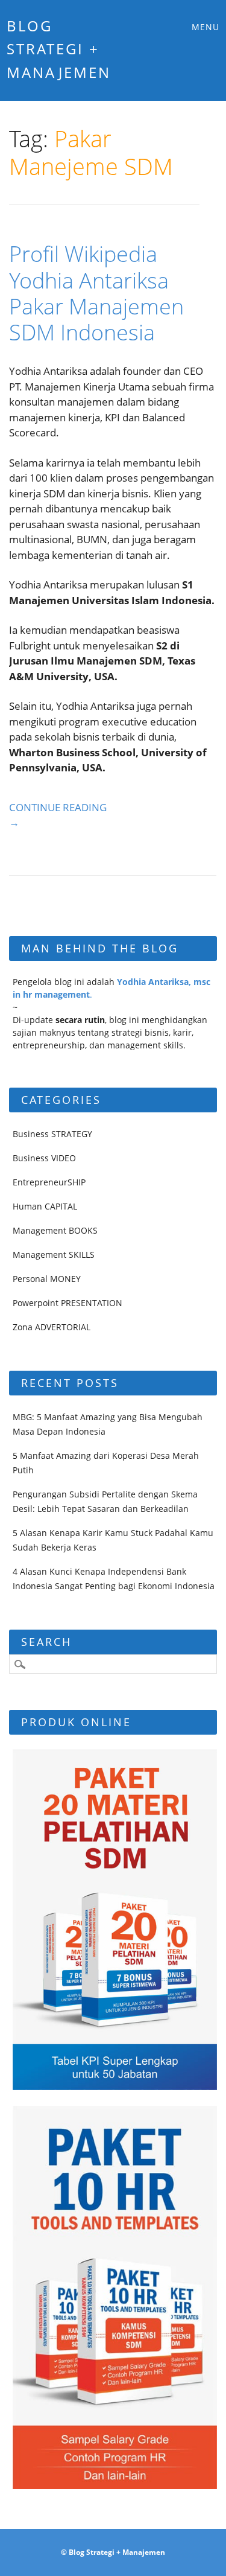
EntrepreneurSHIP (49, 1182)
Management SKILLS (54, 1255)
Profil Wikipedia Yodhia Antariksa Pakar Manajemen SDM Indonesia (96, 293)
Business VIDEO (44, 1158)
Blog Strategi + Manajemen (59, 49)
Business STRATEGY (52, 1134)
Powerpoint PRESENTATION (67, 1303)
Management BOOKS (55, 1230)
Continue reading (58, 815)
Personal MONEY (47, 1279)
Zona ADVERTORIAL (52, 1327)
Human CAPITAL (45, 1206)
